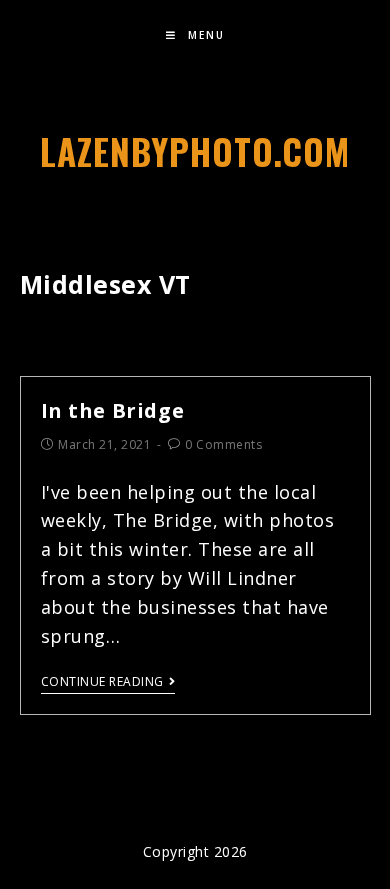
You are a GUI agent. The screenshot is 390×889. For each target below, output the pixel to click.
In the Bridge (113, 410)
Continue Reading (102, 682)
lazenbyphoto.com (195, 151)
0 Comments (223, 444)
